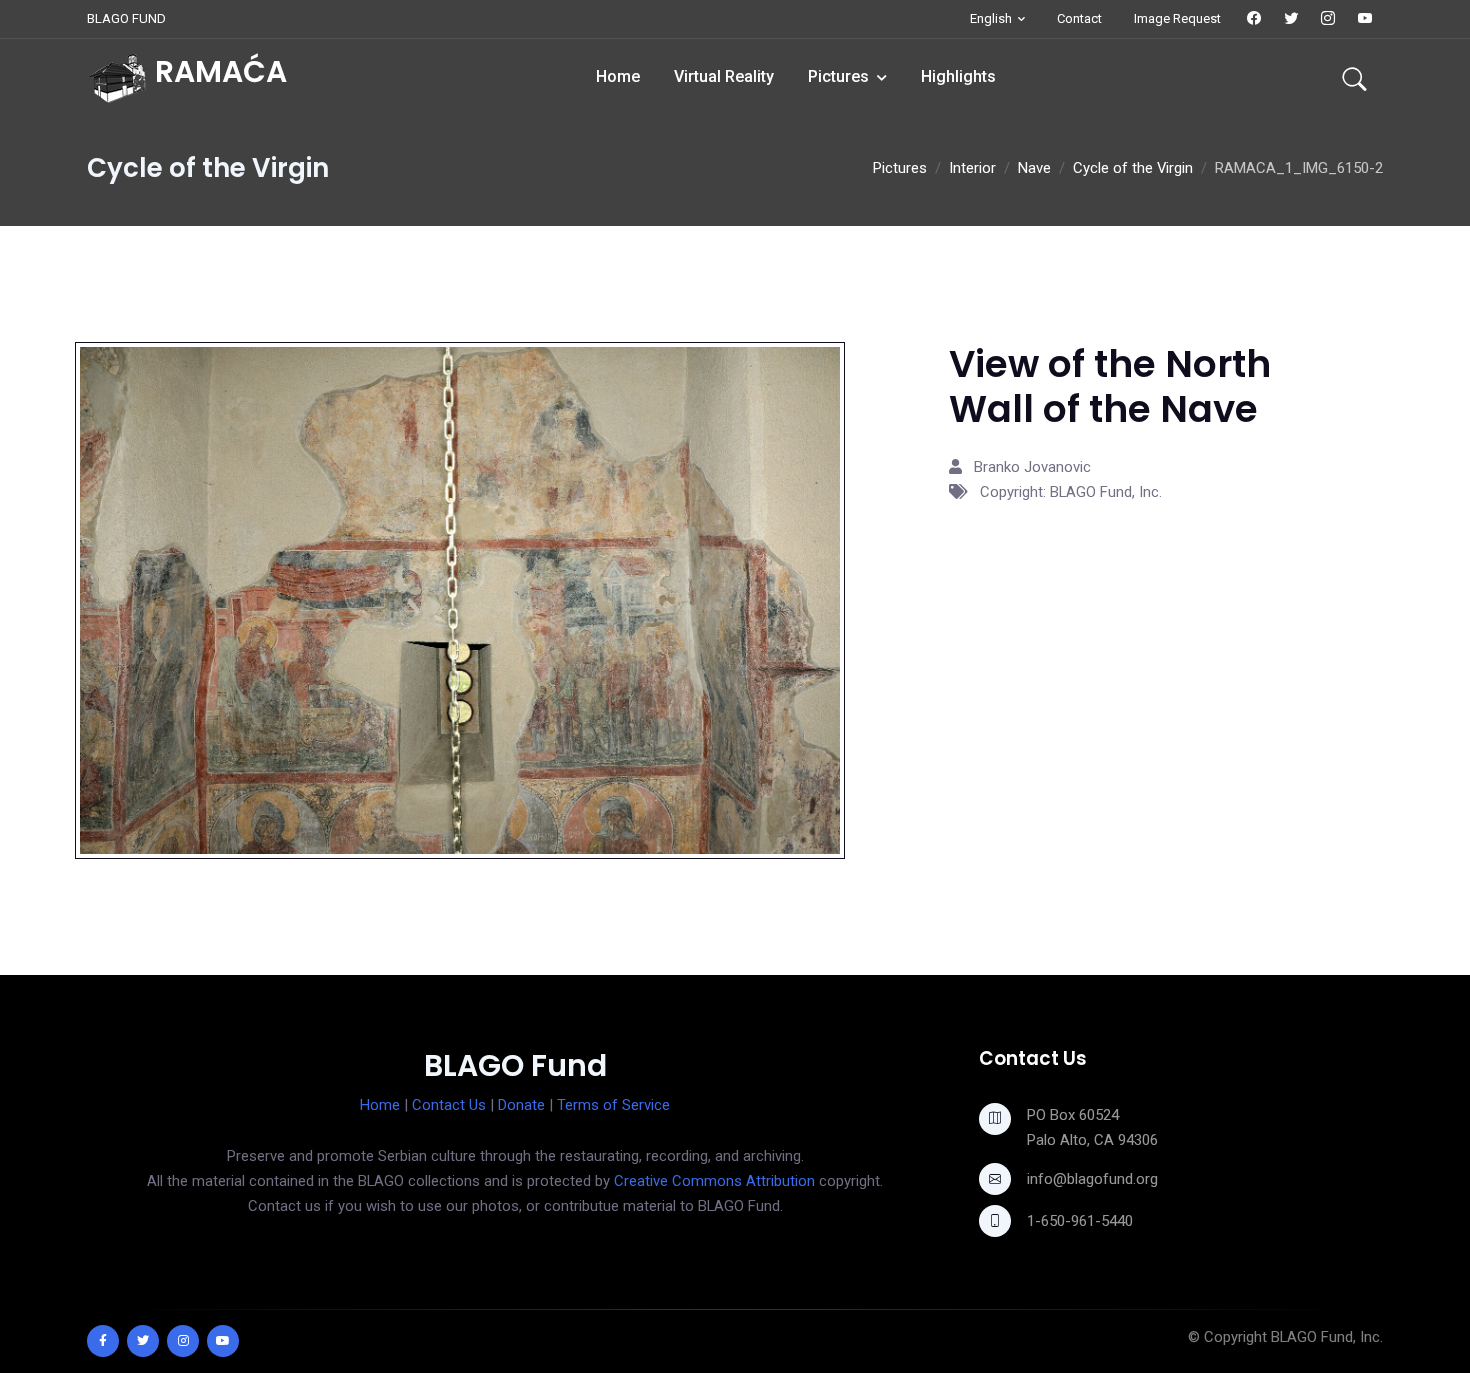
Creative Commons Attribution (714, 1181)
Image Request (1177, 18)
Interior (972, 168)
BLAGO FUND (126, 18)
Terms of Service (613, 1105)
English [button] (991, 18)
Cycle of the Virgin (1133, 168)
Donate (521, 1105)
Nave (1034, 168)
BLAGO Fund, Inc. (1327, 1337)
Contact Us (449, 1105)
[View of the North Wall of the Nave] (460, 599)
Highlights (958, 76)
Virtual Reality (724, 76)
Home (618, 76)
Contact (1079, 18)
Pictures (838, 76)
